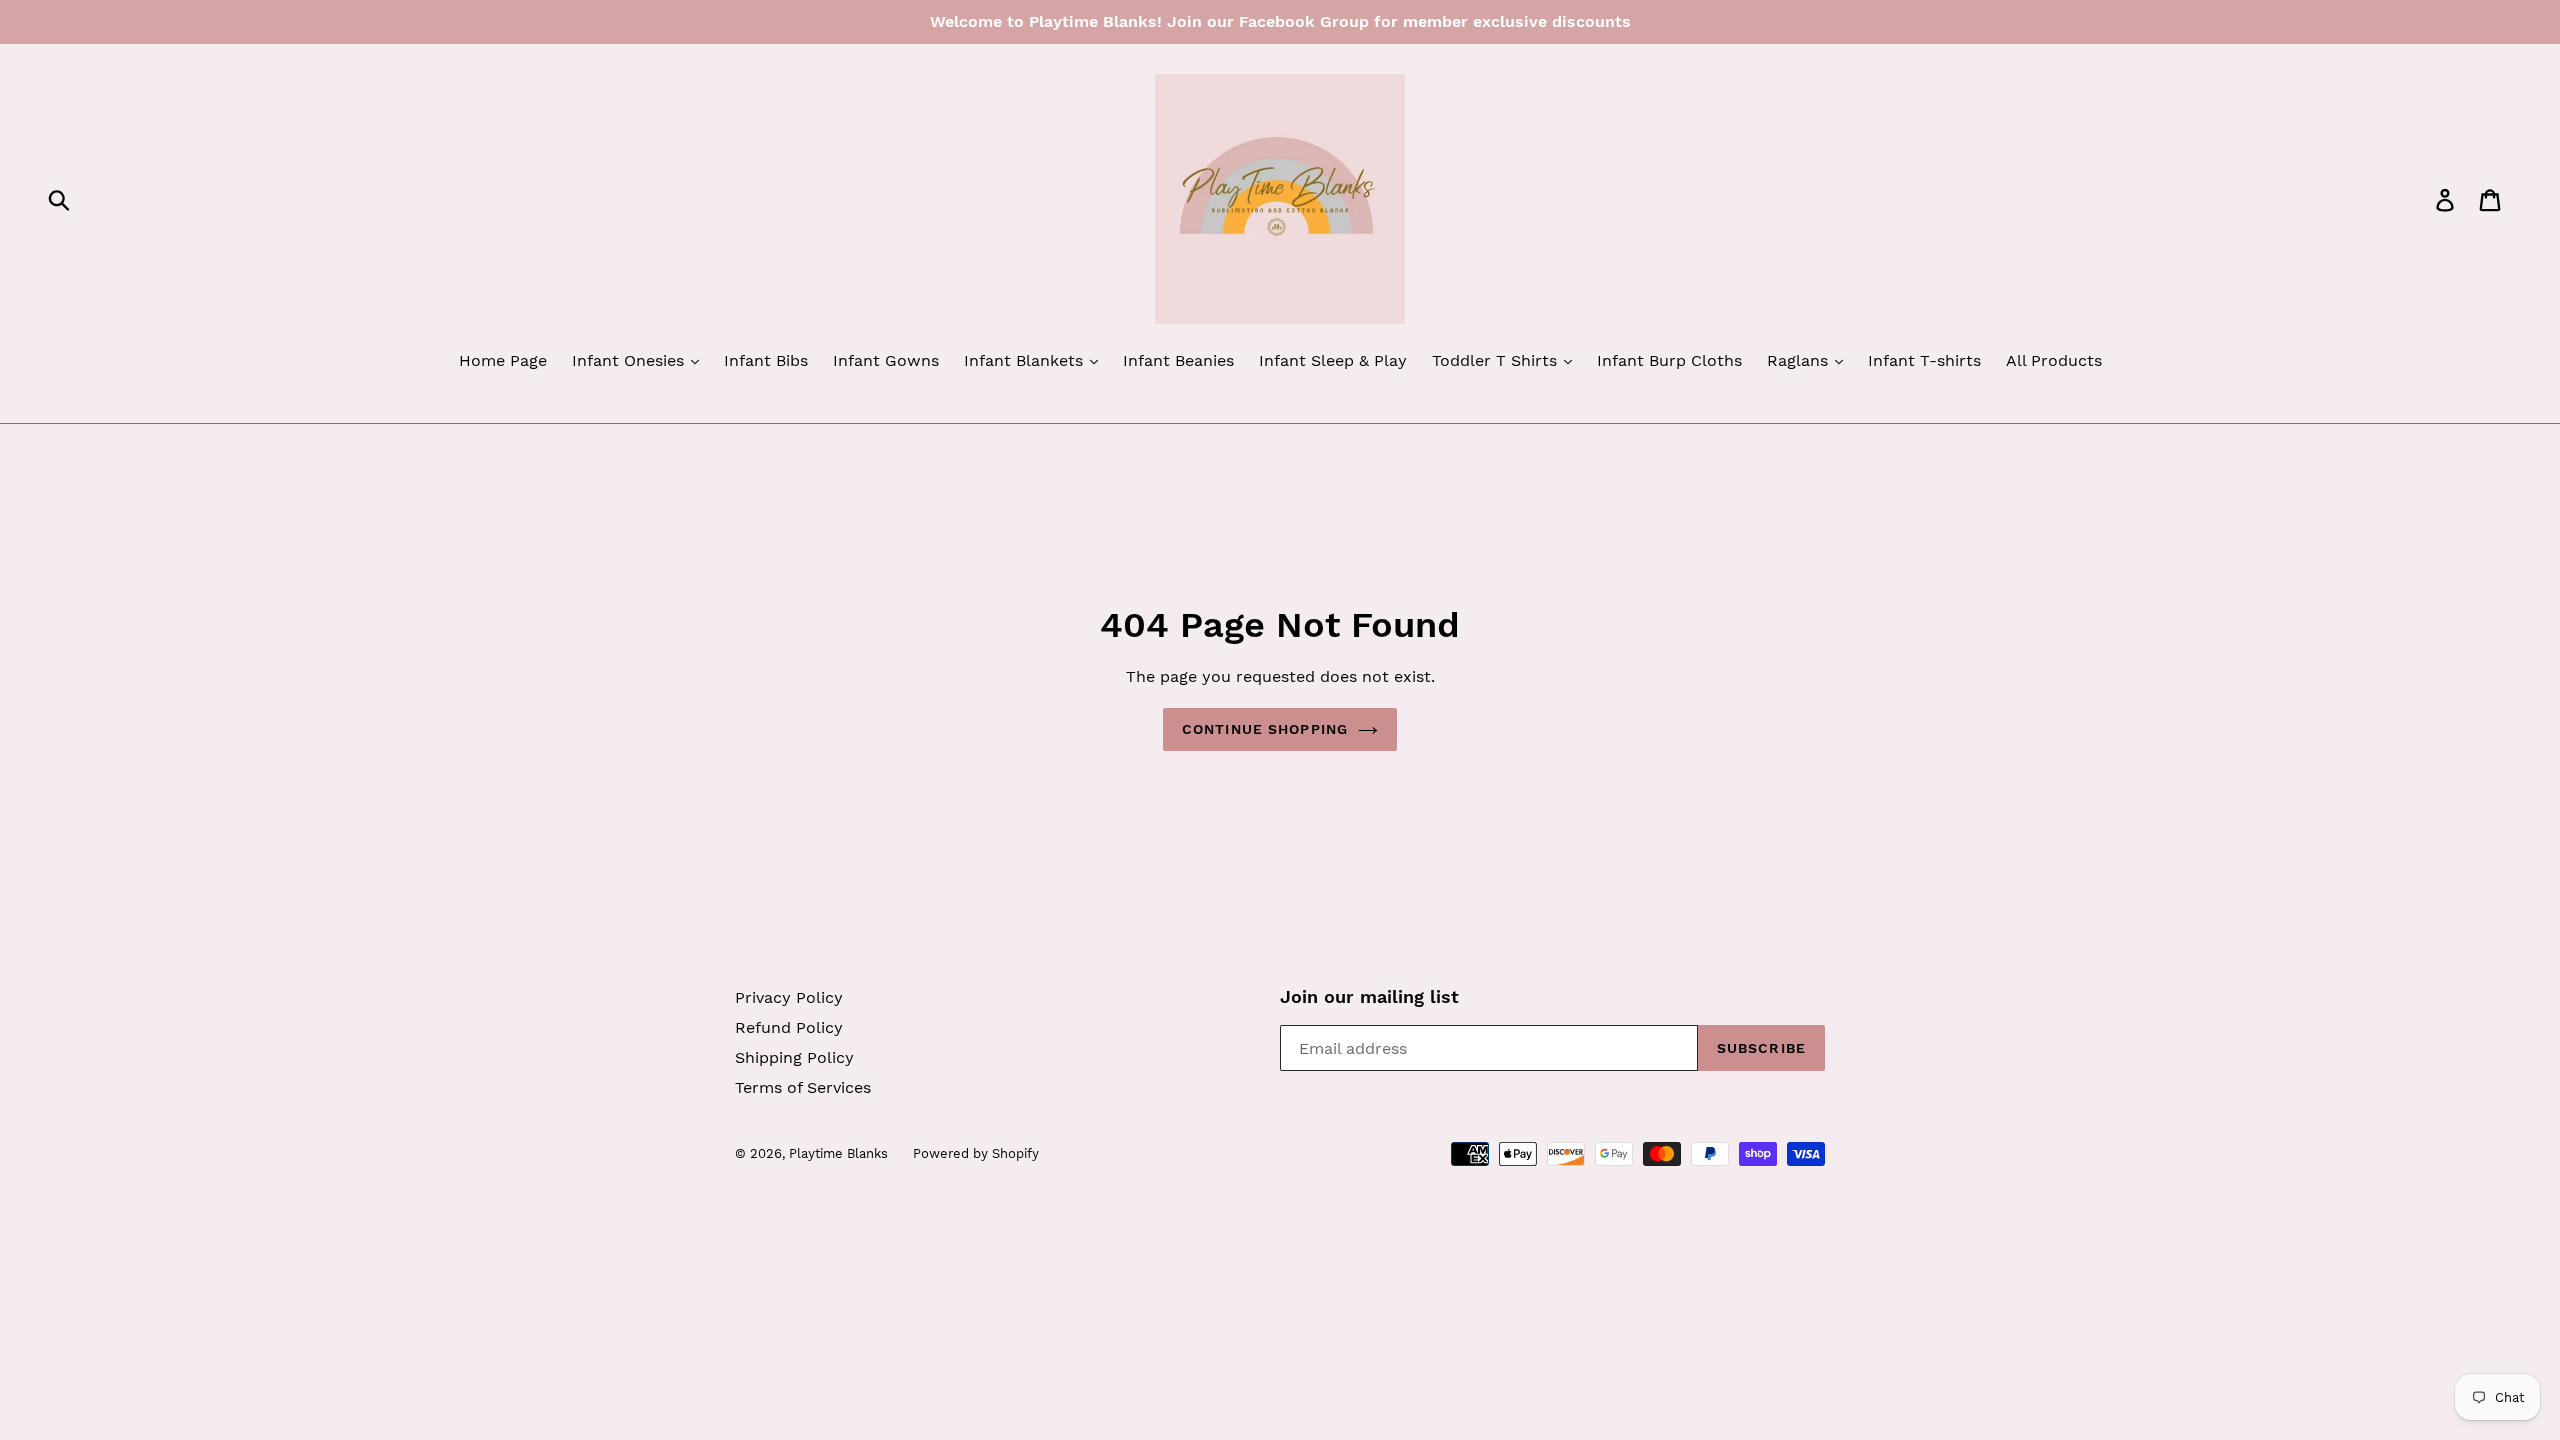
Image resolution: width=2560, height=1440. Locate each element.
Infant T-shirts (1924, 360)
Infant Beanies (1178, 360)
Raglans (1800, 360)
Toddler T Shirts (1497, 360)
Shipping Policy (794, 1057)
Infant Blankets (1026, 360)
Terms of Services (803, 1087)
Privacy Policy (789, 997)
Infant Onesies (630, 360)
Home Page (503, 360)
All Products (2054, 360)
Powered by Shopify (976, 1153)
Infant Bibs (766, 360)
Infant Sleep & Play (1333, 360)
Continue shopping (1265, 729)
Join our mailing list (1369, 996)
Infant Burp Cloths (1669, 360)
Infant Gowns (886, 360)
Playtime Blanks (838, 1153)
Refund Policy (789, 1027)
